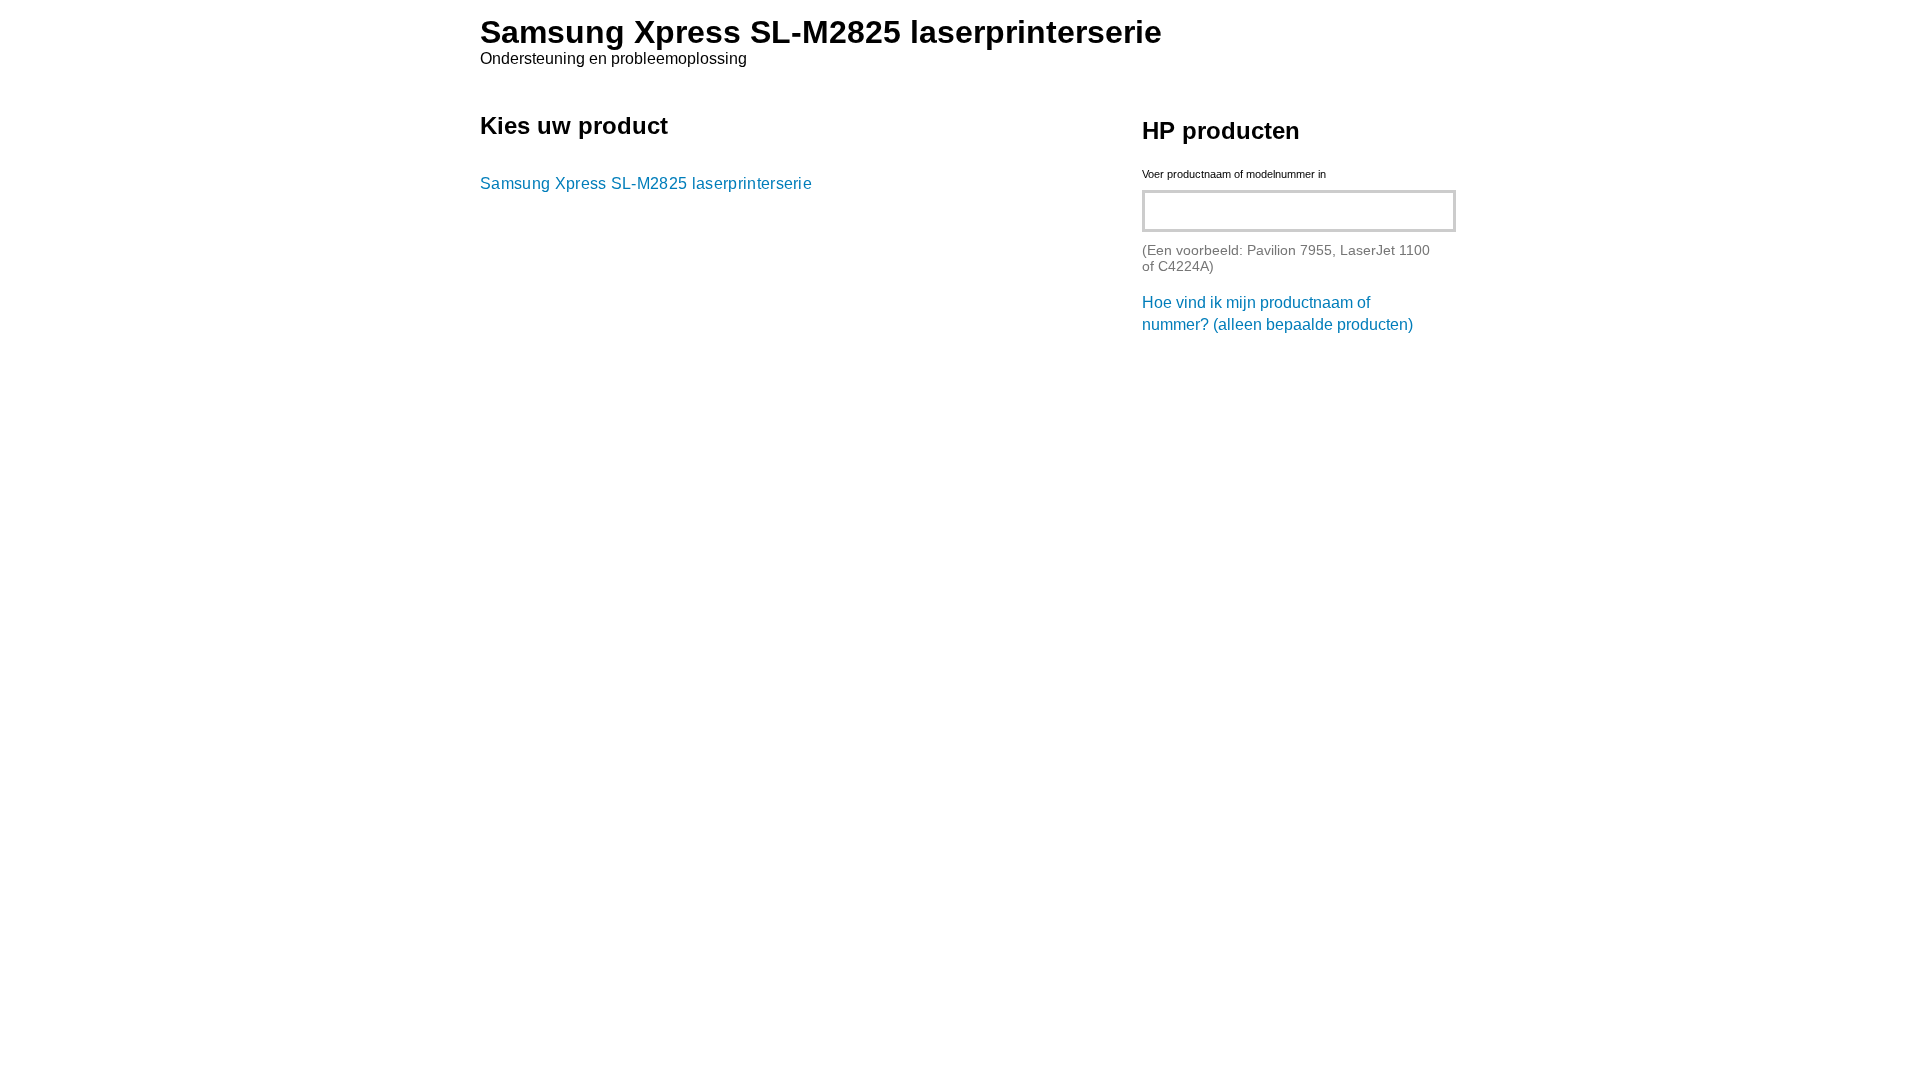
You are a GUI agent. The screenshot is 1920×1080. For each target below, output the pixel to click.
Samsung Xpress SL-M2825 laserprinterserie (646, 183)
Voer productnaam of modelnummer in (1234, 174)
